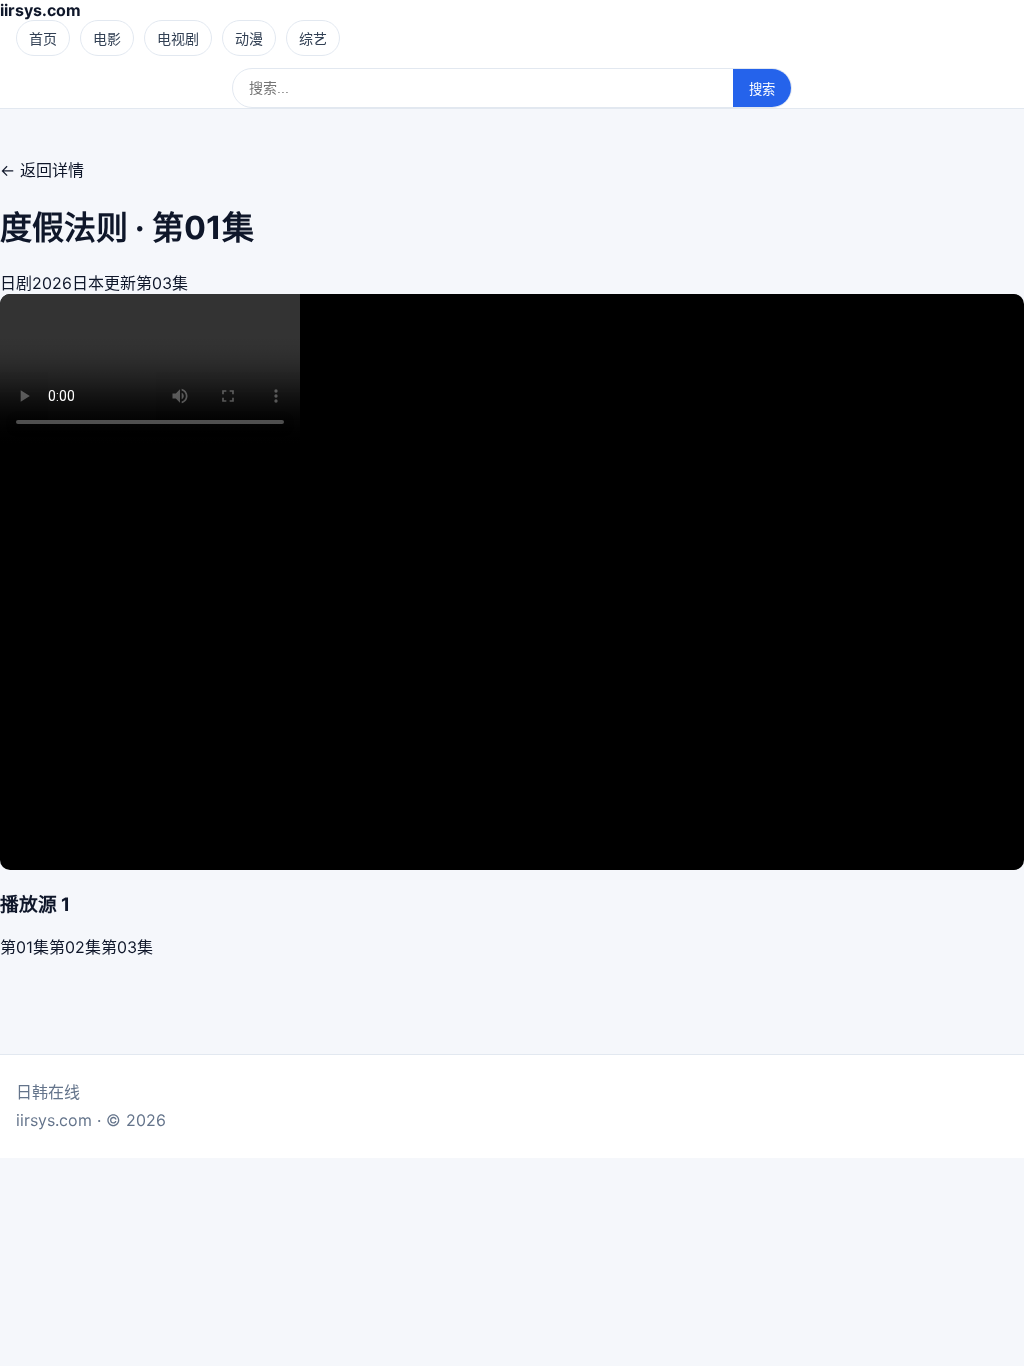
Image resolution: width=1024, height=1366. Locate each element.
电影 (107, 38)
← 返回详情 (42, 170)
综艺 (313, 38)
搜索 (762, 89)
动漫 (249, 38)
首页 (43, 38)
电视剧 (178, 38)
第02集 (75, 947)
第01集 (24, 947)
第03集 (127, 947)
